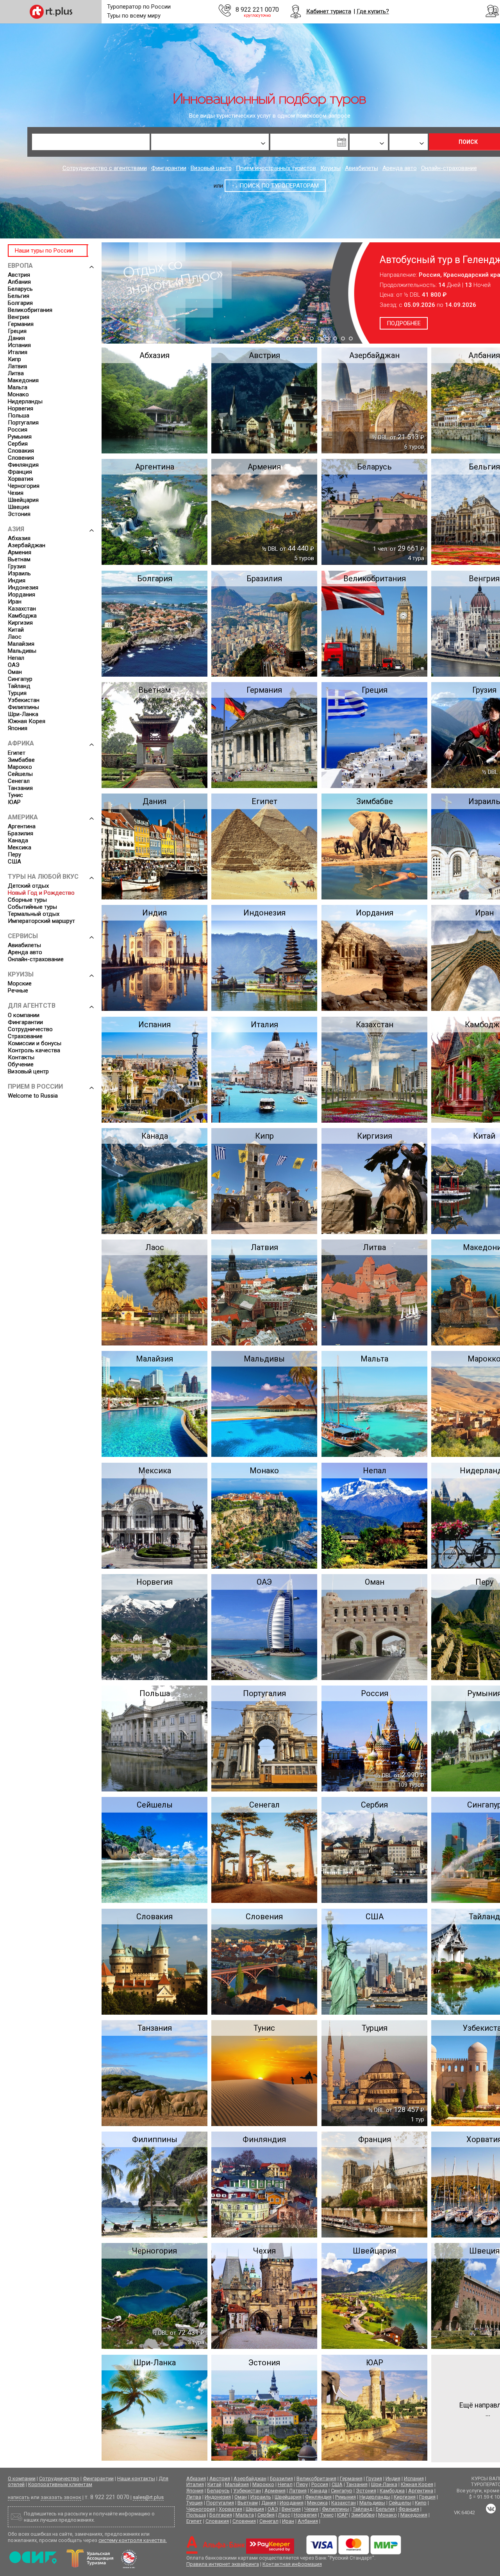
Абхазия (19, 538)
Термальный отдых (34, 914)
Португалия (23, 423)
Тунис (15, 795)
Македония (23, 380)
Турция (17, 693)
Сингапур (20, 679)
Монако (18, 394)
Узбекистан (24, 700)
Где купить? (373, 11)
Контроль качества (34, 1050)
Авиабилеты (362, 168)
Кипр (14, 359)
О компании (24, 1015)
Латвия (17, 366)
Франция (20, 472)
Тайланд (19, 686)
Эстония (19, 514)
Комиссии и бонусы (35, 1043)
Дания (16, 338)
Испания (19, 345)
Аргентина (22, 826)
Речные (18, 991)
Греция (17, 331)
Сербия (18, 444)
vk (491, 2509)
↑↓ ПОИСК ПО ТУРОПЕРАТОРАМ (275, 186)
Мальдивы (22, 651)
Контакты (21, 1057)
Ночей (356, 129)
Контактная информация (292, 2564)
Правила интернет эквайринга (223, 2564)
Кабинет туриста (329, 11)
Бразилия (21, 833)
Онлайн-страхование (449, 168)
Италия (18, 352)
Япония (18, 728)
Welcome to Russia (33, 1096)
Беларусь (20, 289)
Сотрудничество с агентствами (105, 168)
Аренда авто (400, 168)
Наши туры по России (44, 251)
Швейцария (23, 500)
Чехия (16, 493)
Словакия (21, 451)
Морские (20, 983)
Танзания (20, 788)
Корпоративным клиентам (60, 2484)
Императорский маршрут (41, 921)
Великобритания (30, 310)
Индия (17, 580)
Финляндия (23, 465)
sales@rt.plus (148, 2497)
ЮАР (14, 802)
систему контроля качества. (133, 2540)
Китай (16, 630)
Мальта (18, 387)
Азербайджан (27, 545)
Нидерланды (25, 401)
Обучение (21, 1064)
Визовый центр (211, 168)
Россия (18, 430)
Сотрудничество (30, 1029)
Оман (15, 672)
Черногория (24, 486)
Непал (16, 658)
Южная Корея (27, 721)
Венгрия (19, 317)
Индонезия (23, 588)
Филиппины (23, 707)
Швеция (19, 507)
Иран (15, 602)
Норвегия (21, 408)
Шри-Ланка (23, 714)
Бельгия (19, 296)
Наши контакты (136, 2478)
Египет (17, 753)
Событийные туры (32, 907)
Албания (19, 282)
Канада (18, 840)
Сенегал (19, 781)
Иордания (21, 595)
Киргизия (20, 623)
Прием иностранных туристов (276, 168)
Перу (14, 854)
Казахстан (22, 609)
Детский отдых (28, 886)
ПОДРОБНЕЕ (438, 323)
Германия (21, 324)
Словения (21, 458)
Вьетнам (19, 559)
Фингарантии (169, 168)
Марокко (20, 767)
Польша (19, 416)
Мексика (20, 847)
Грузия (17, 566)
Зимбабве (21, 760)
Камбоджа (22, 616)
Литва (16, 373)
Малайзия (21, 644)
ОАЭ (14, 665)
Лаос (15, 637)
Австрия (19, 275)
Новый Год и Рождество (41, 893)
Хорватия (21, 479)
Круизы (330, 168)
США (14, 862)
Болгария (20, 303)
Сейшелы (20, 774)
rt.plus (51, 12)
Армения (20, 552)
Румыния (20, 437)
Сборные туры (27, 900)
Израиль (19, 573)
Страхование (25, 1036)
